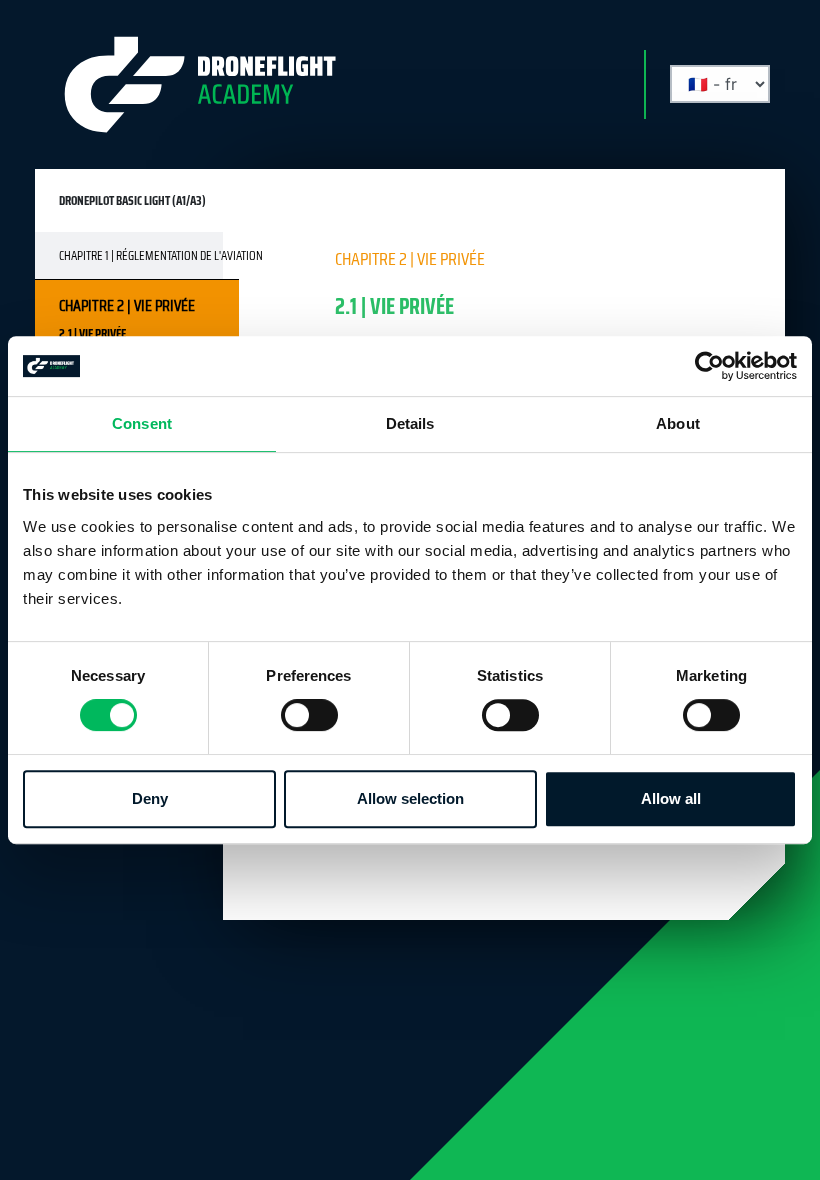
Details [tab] (410, 423)
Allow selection (410, 798)
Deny (150, 798)
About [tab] (678, 423)
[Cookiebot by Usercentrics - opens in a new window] (709, 366)
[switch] (309, 715)
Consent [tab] (142, 423)
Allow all (671, 798)
